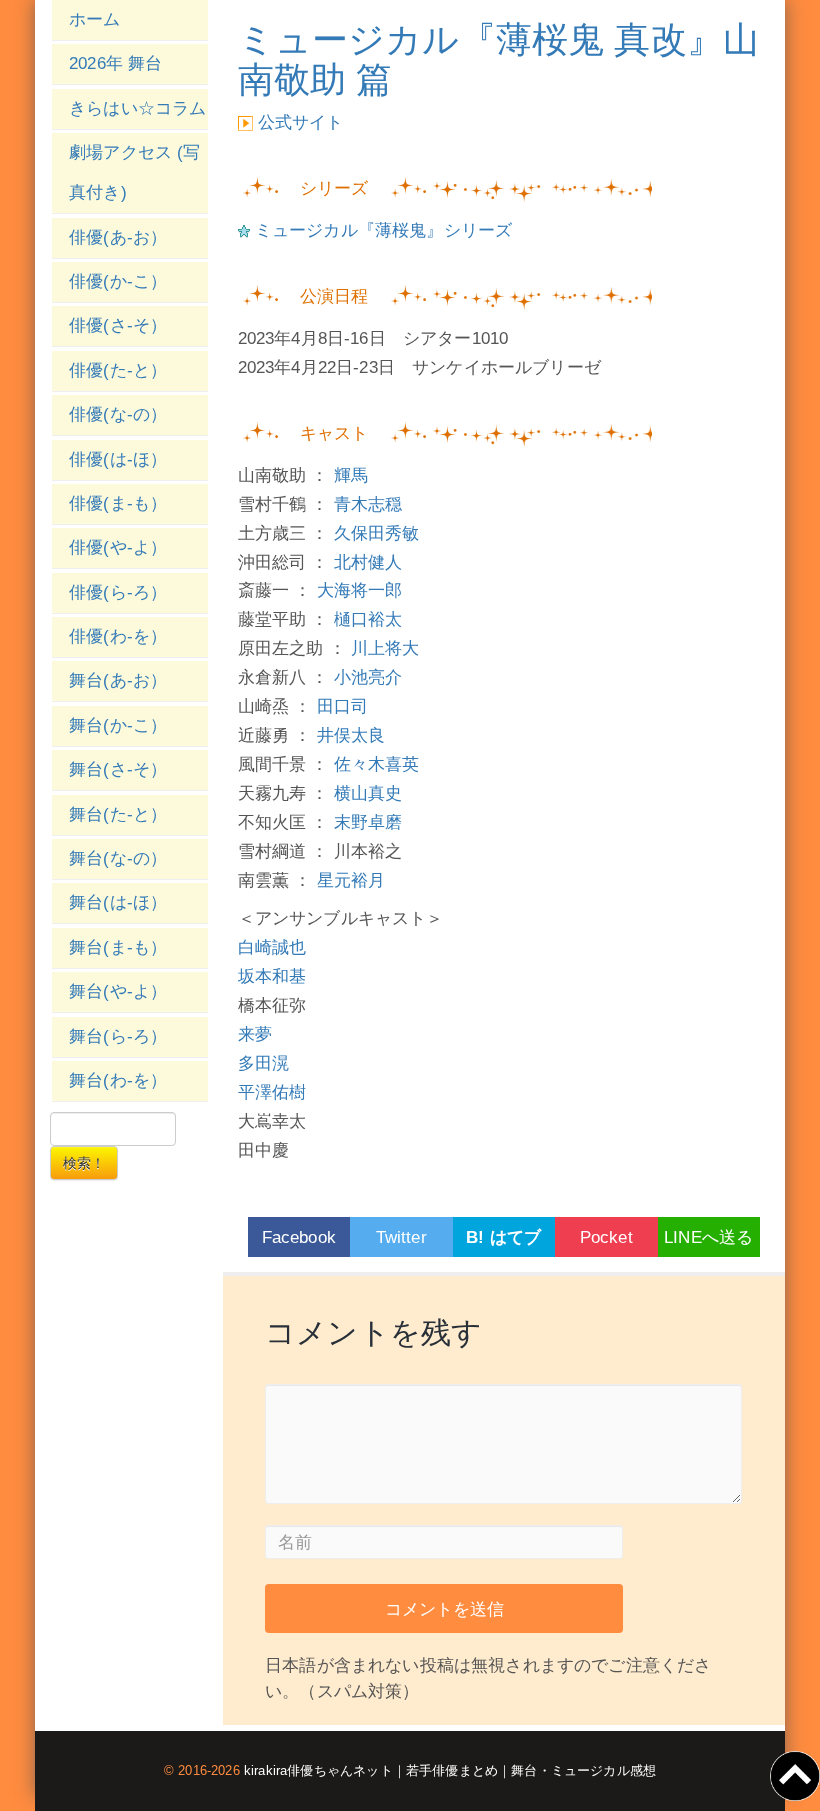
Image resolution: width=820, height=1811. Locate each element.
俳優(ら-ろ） (118, 592)
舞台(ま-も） (118, 947)
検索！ (84, 1163)
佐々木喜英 (377, 764)
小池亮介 (368, 677)
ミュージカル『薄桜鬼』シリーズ (384, 230)
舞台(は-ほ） (118, 902)
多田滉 (264, 1063)
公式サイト (301, 122)
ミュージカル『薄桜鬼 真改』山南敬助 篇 (499, 59)
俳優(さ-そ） (118, 325)
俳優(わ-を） (118, 636)
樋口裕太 (368, 619)
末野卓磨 (368, 822)
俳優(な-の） (118, 414)
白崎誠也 (272, 947)
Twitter (401, 1237)
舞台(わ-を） (118, 1080)
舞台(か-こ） (118, 725)
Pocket (606, 1237)
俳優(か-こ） (118, 281)
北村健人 (368, 562)
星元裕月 (351, 880)
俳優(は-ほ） (118, 459)
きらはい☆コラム (137, 108)
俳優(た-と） (118, 370)
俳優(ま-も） (118, 503)
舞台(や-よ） (118, 991)
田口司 (343, 706)
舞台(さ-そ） (118, 769)
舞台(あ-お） (118, 680)
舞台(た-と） (118, 814)
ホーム (95, 19)
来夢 (255, 1034)
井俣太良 (351, 735)
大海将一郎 (360, 590)
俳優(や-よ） (118, 547)
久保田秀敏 (377, 533)
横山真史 (368, 793)
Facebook (299, 1237)
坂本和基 (272, 976)
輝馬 (351, 475)
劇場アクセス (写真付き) (135, 172)
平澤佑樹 (272, 1092)
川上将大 (385, 648)
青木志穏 (368, 504)
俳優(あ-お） (118, 237)
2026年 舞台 (115, 63)
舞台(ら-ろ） (118, 1036)
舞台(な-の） (118, 858)
